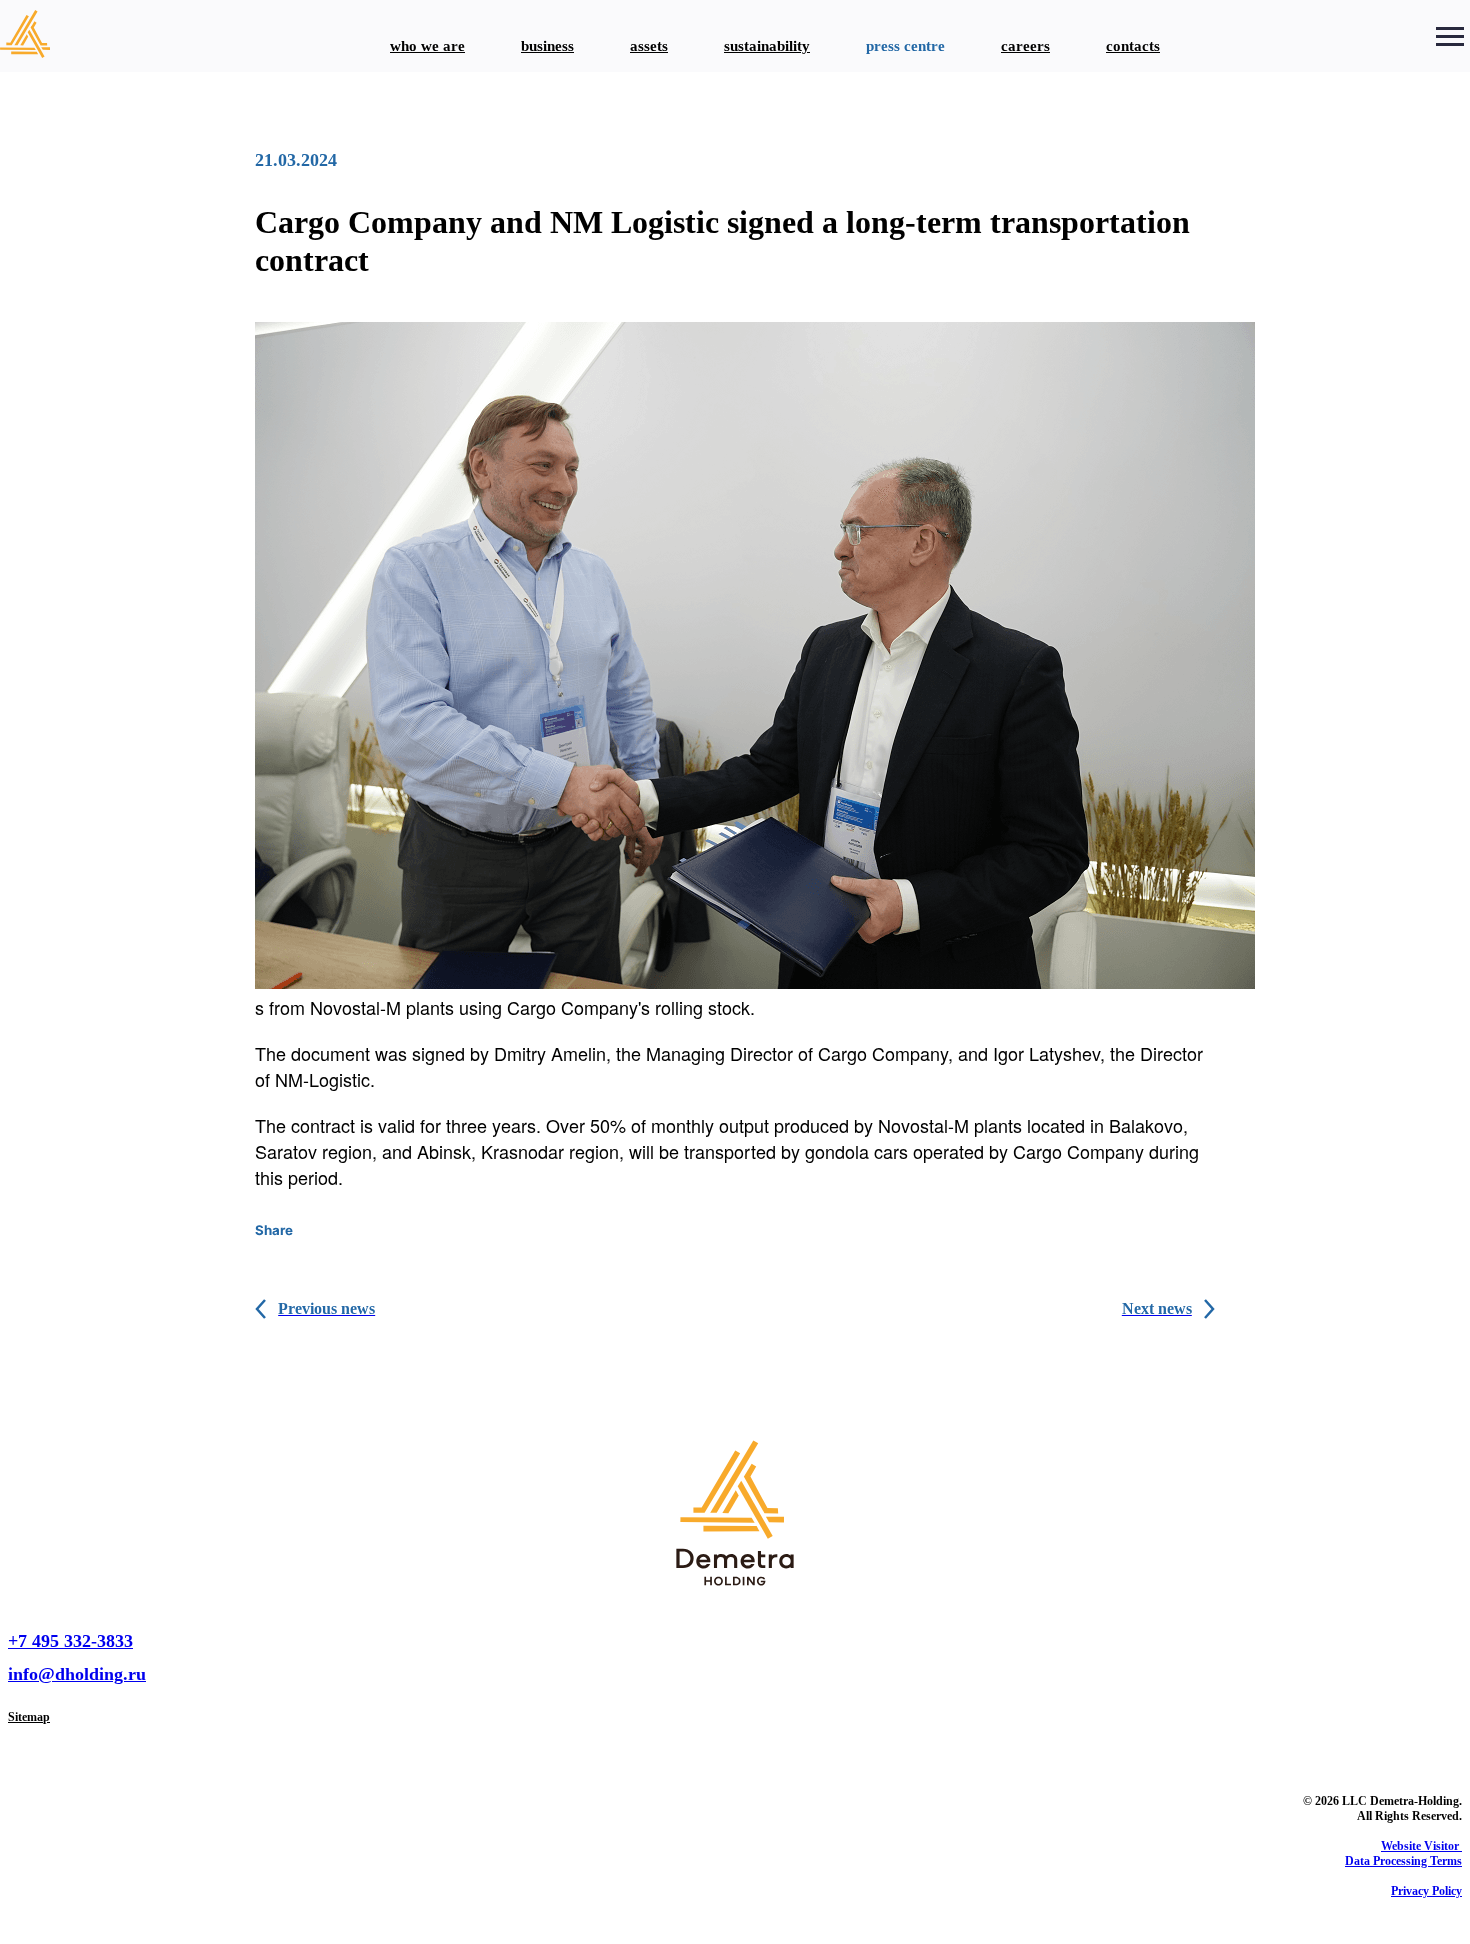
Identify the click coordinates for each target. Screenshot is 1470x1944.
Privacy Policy (1426, 1891)
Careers (1025, 46)
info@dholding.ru (77, 1674)
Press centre (905, 46)
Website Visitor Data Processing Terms (1403, 1853)
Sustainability (767, 46)
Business (547, 46)
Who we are (427, 46)
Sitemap (29, 1717)
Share (274, 1230)
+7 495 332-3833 (70, 1641)
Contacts (1133, 46)
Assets (649, 46)
